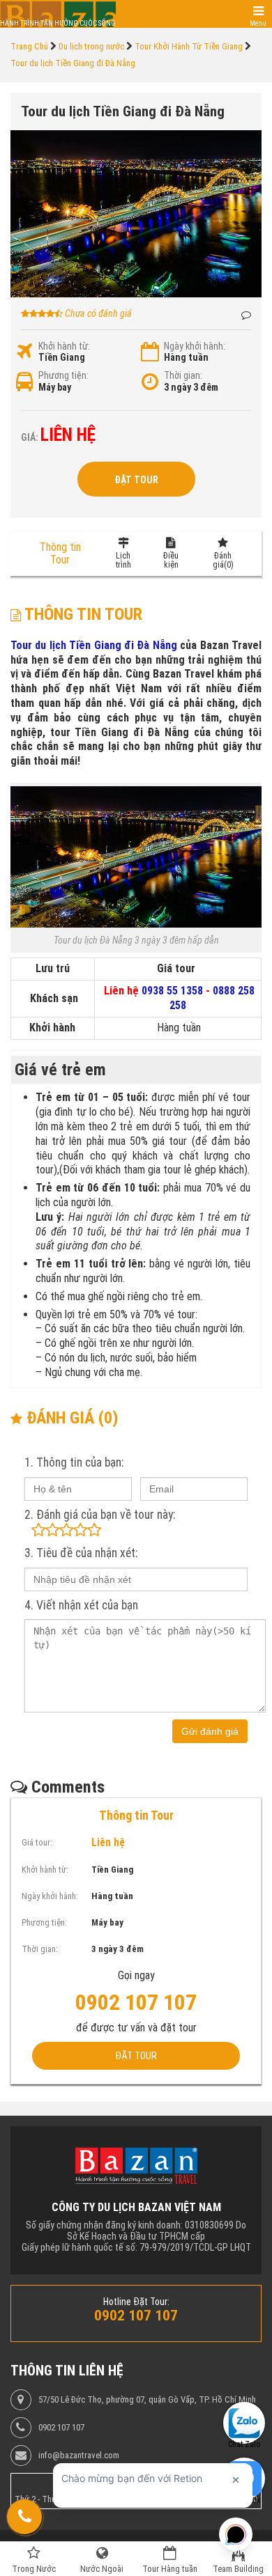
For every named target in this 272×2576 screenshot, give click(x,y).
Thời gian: (183, 375)
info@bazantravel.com (79, 2456)
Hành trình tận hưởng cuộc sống (58, 23)
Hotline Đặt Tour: (136, 2302)
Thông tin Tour (60, 553)
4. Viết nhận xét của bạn (81, 1605)
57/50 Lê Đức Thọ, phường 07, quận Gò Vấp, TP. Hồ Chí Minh (147, 2400)
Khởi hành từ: (64, 346)
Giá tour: (37, 1842)
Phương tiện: (63, 375)
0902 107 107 (61, 2428)
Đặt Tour (136, 480)
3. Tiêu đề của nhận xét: (81, 1553)
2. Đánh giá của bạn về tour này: (100, 1515)
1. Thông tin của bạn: (74, 1462)
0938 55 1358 (172, 991)
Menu (258, 23)
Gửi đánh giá (210, 1731)
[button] (249, 143)
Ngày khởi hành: (195, 346)
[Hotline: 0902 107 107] (24, 2517)
